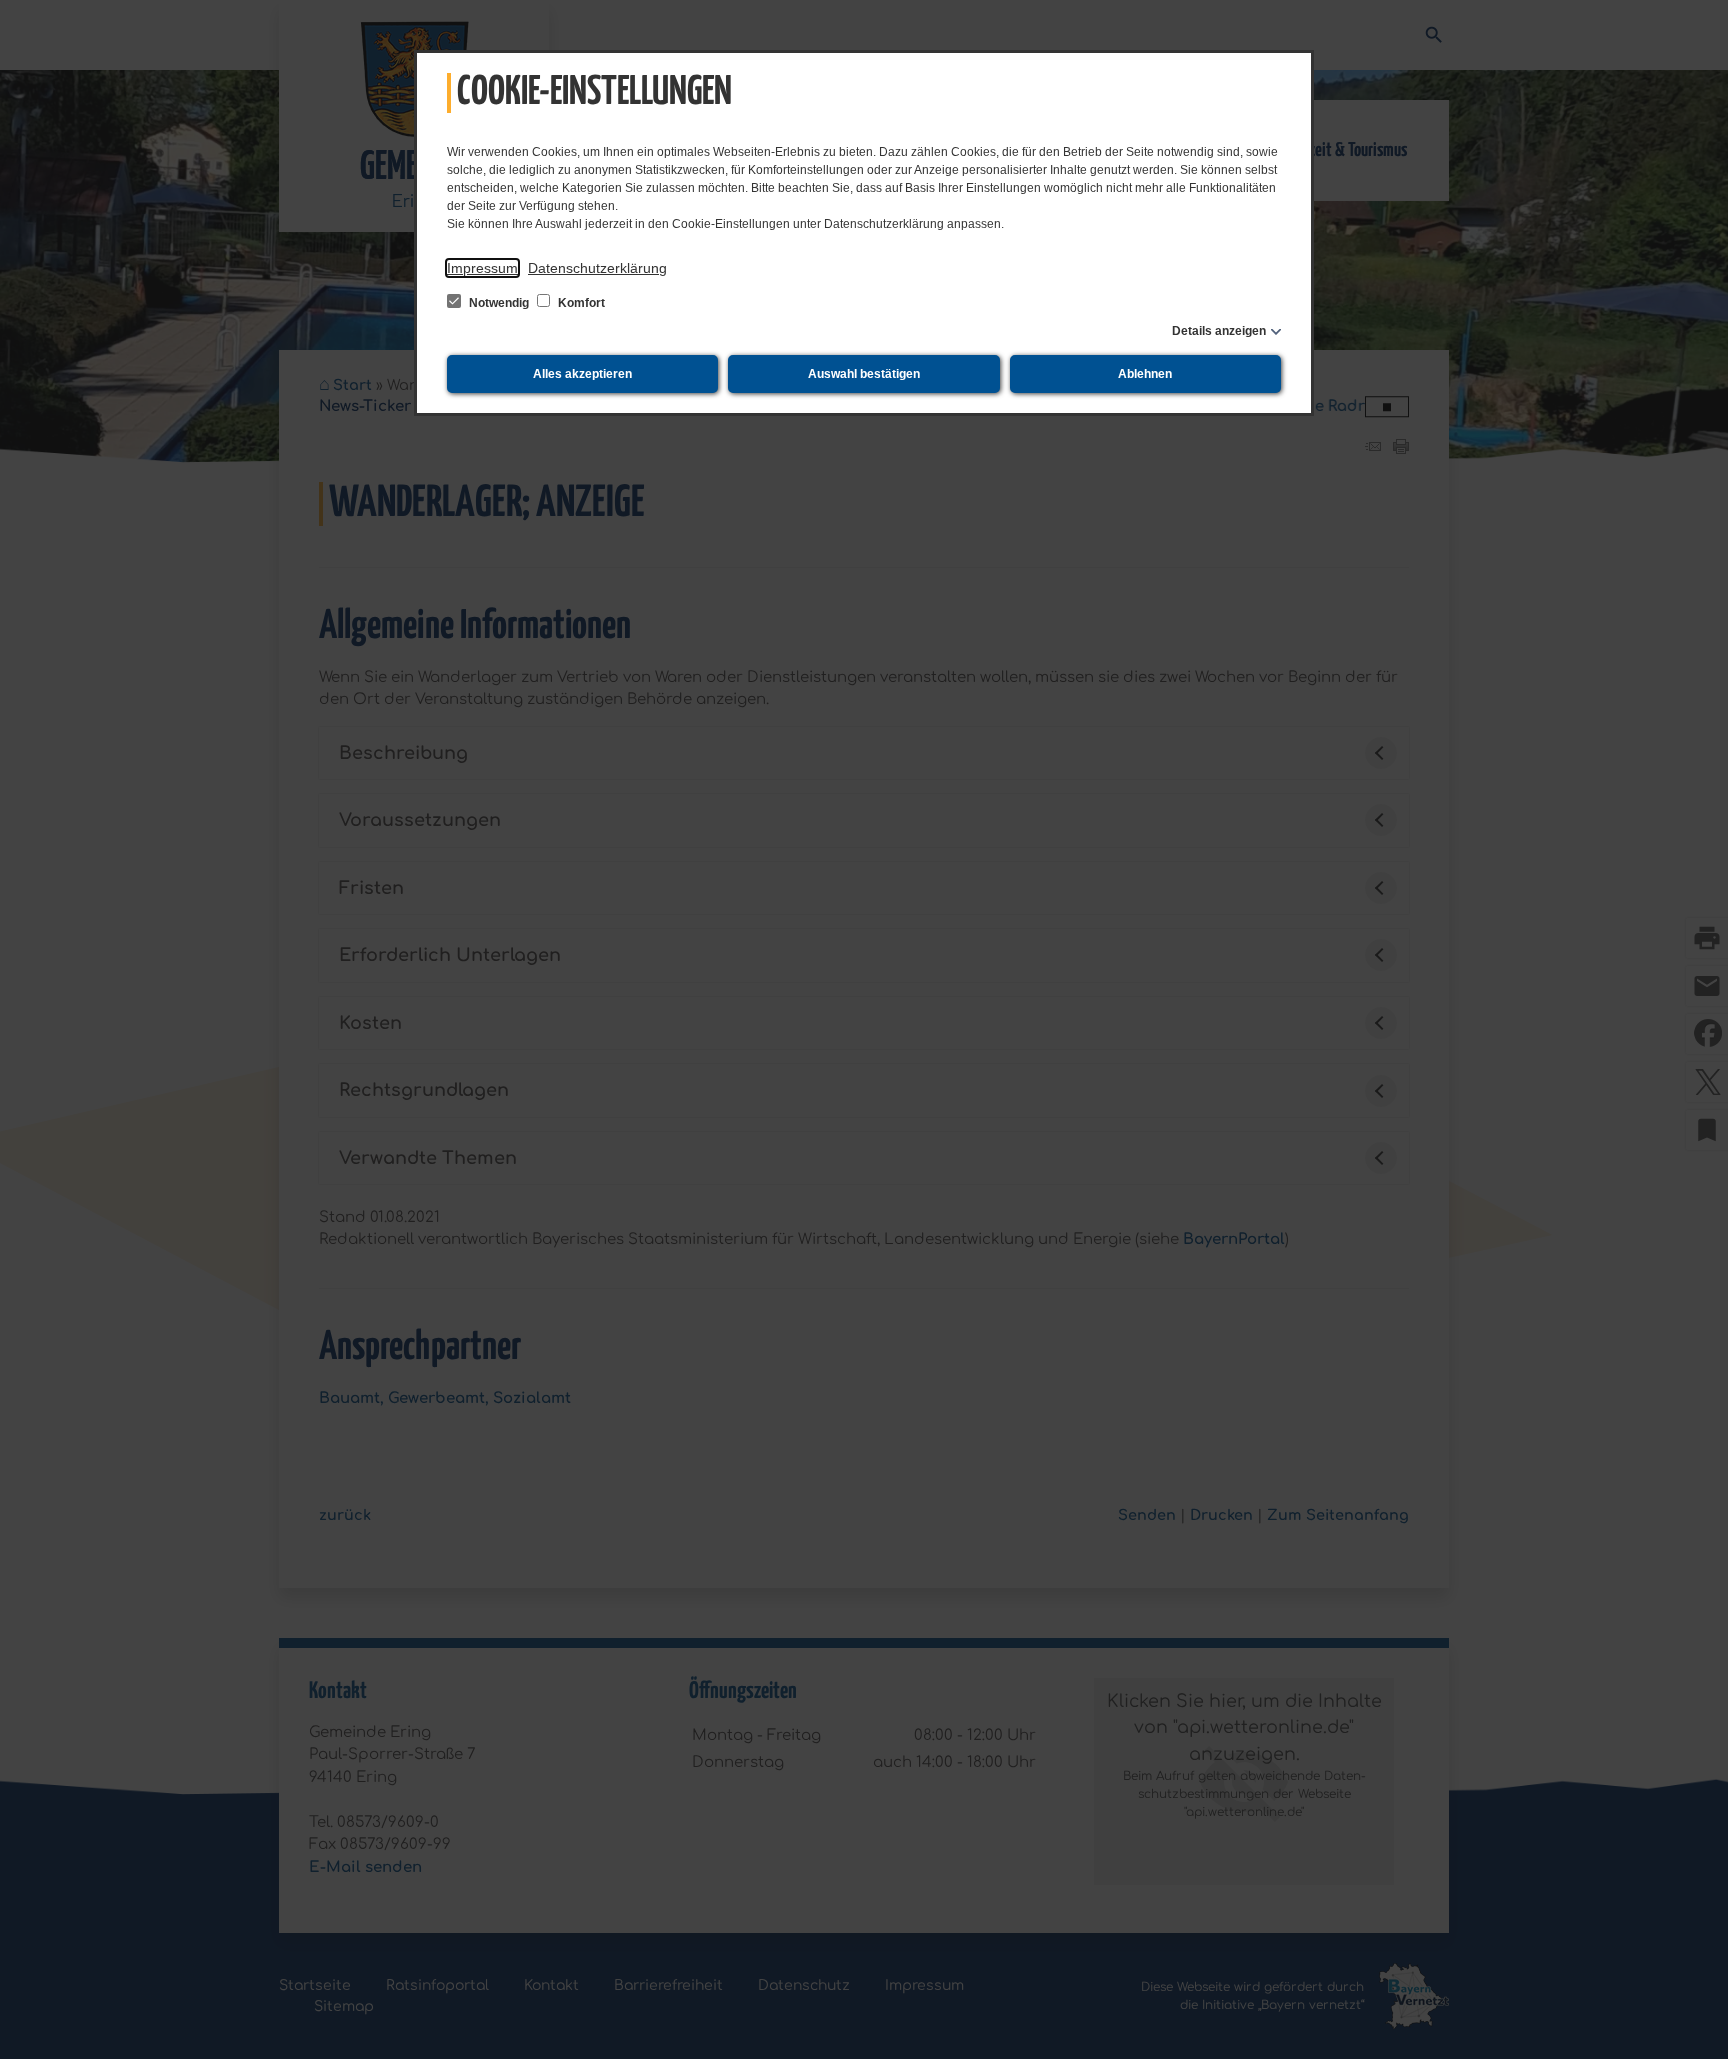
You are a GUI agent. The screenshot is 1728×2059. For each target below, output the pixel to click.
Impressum (482, 268)
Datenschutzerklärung (597, 268)
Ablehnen (1145, 374)
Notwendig (499, 303)
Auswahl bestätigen (864, 374)
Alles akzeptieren (582, 374)
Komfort (580, 303)
